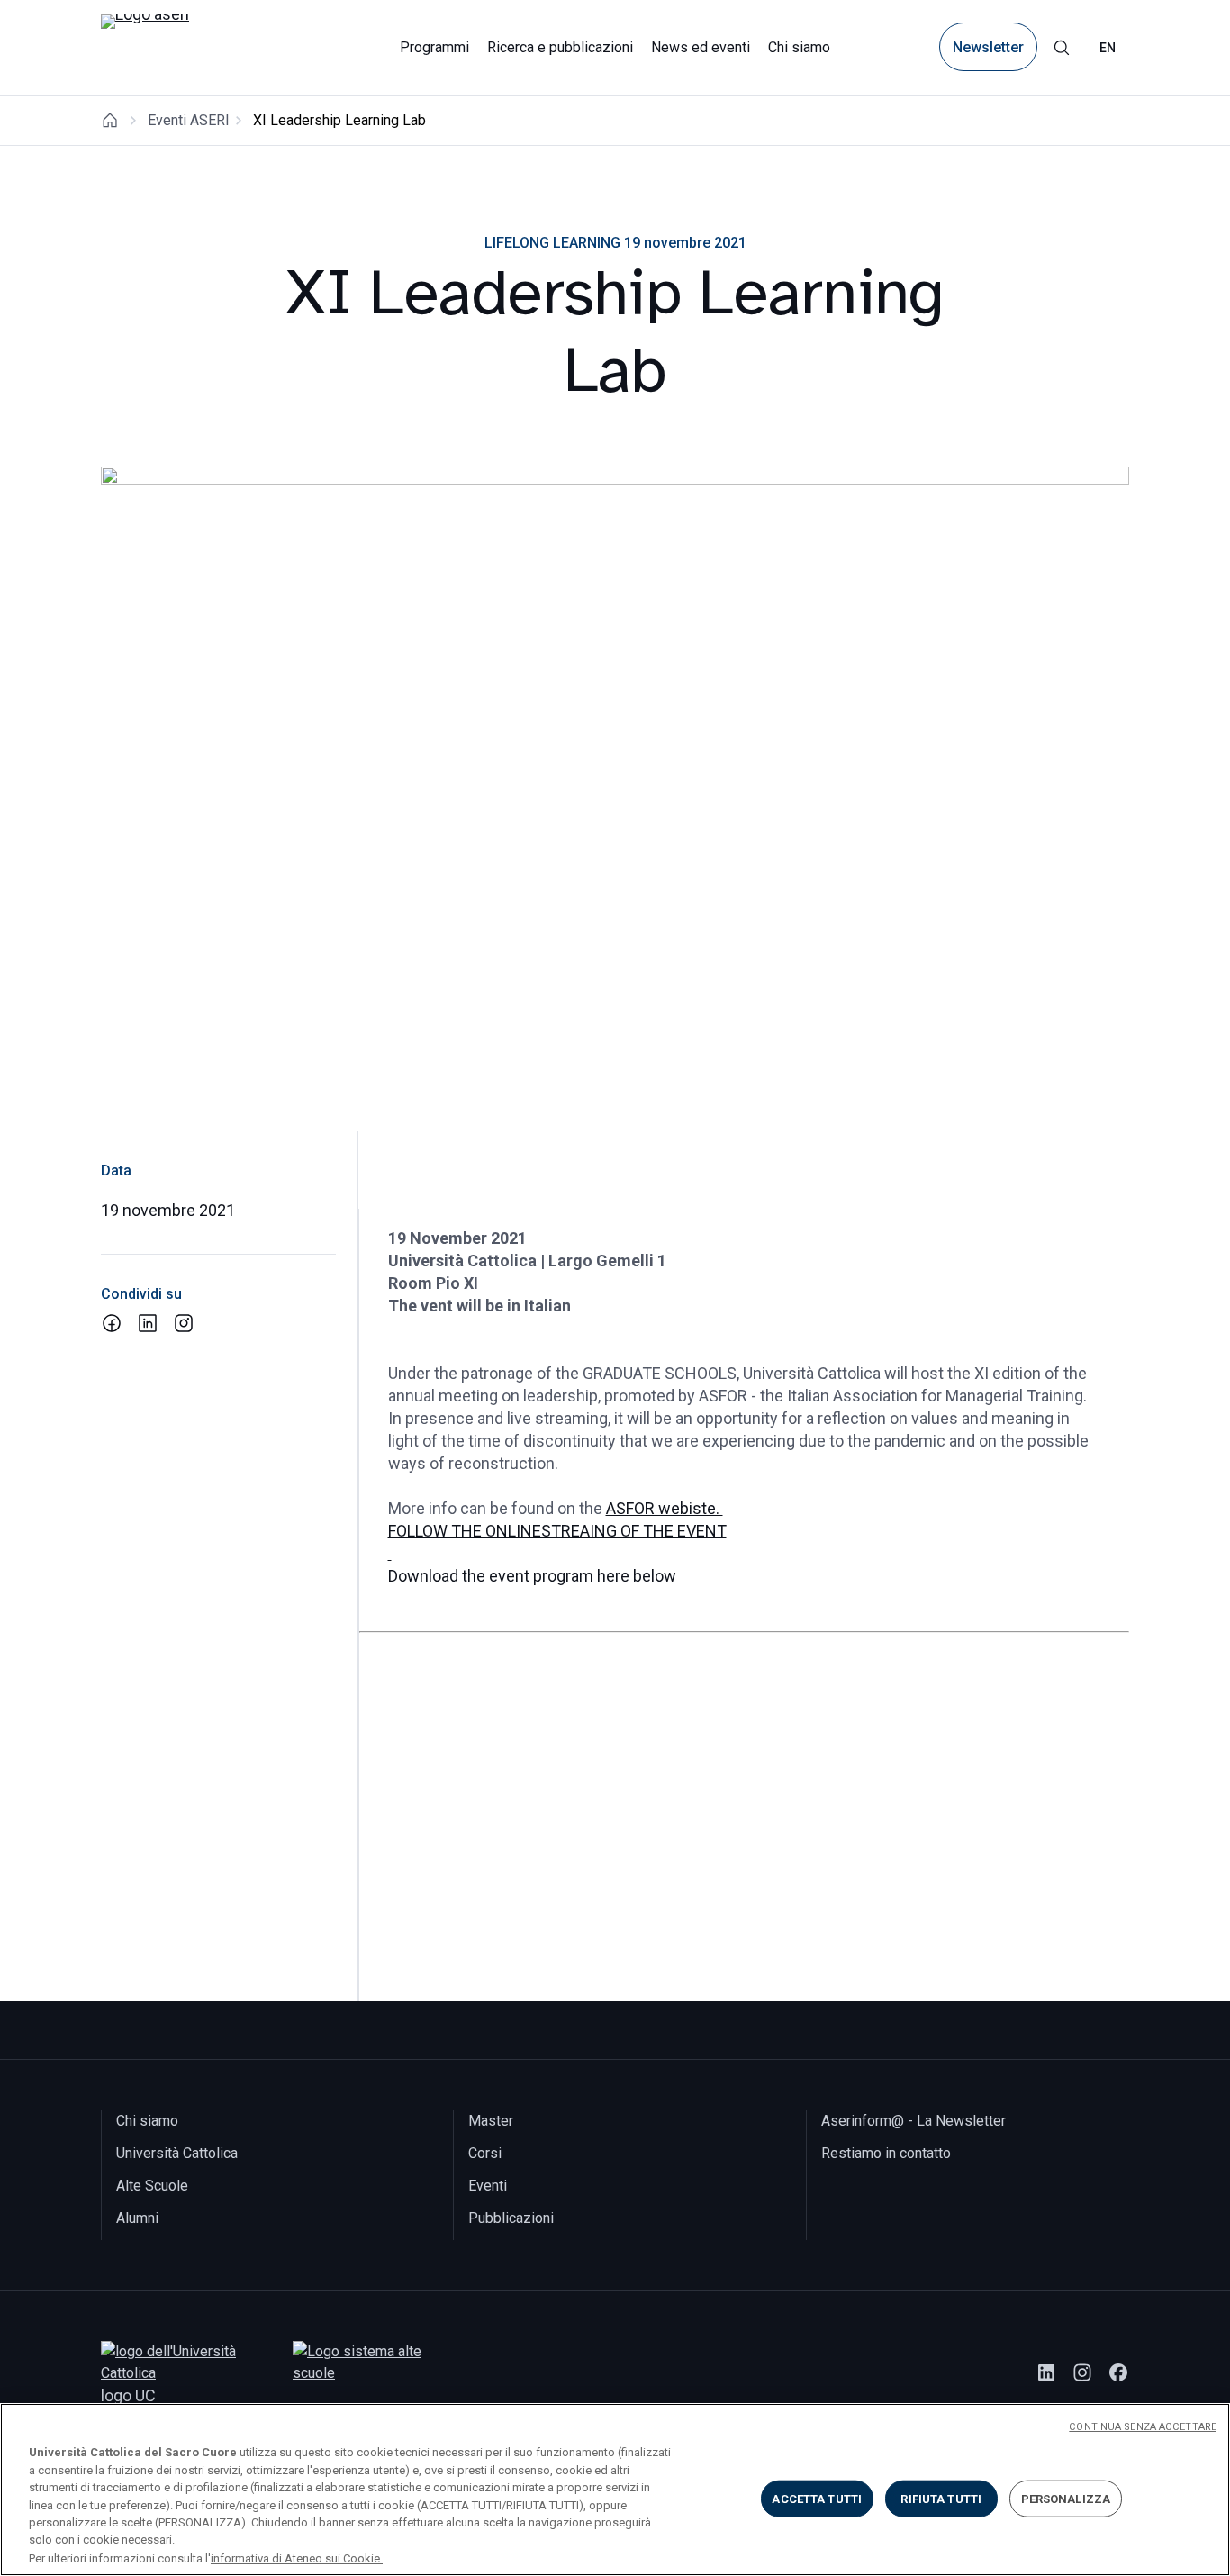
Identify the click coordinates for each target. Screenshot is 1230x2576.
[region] (615, 2490)
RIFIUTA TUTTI (941, 2498)
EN (1108, 48)
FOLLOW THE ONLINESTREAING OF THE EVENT (557, 1531)
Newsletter (988, 47)
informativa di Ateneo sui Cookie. (297, 2558)
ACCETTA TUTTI (817, 2498)
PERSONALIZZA (1066, 2498)
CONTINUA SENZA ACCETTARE (1143, 2427)
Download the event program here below (532, 1576)
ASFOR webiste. (665, 1508)
